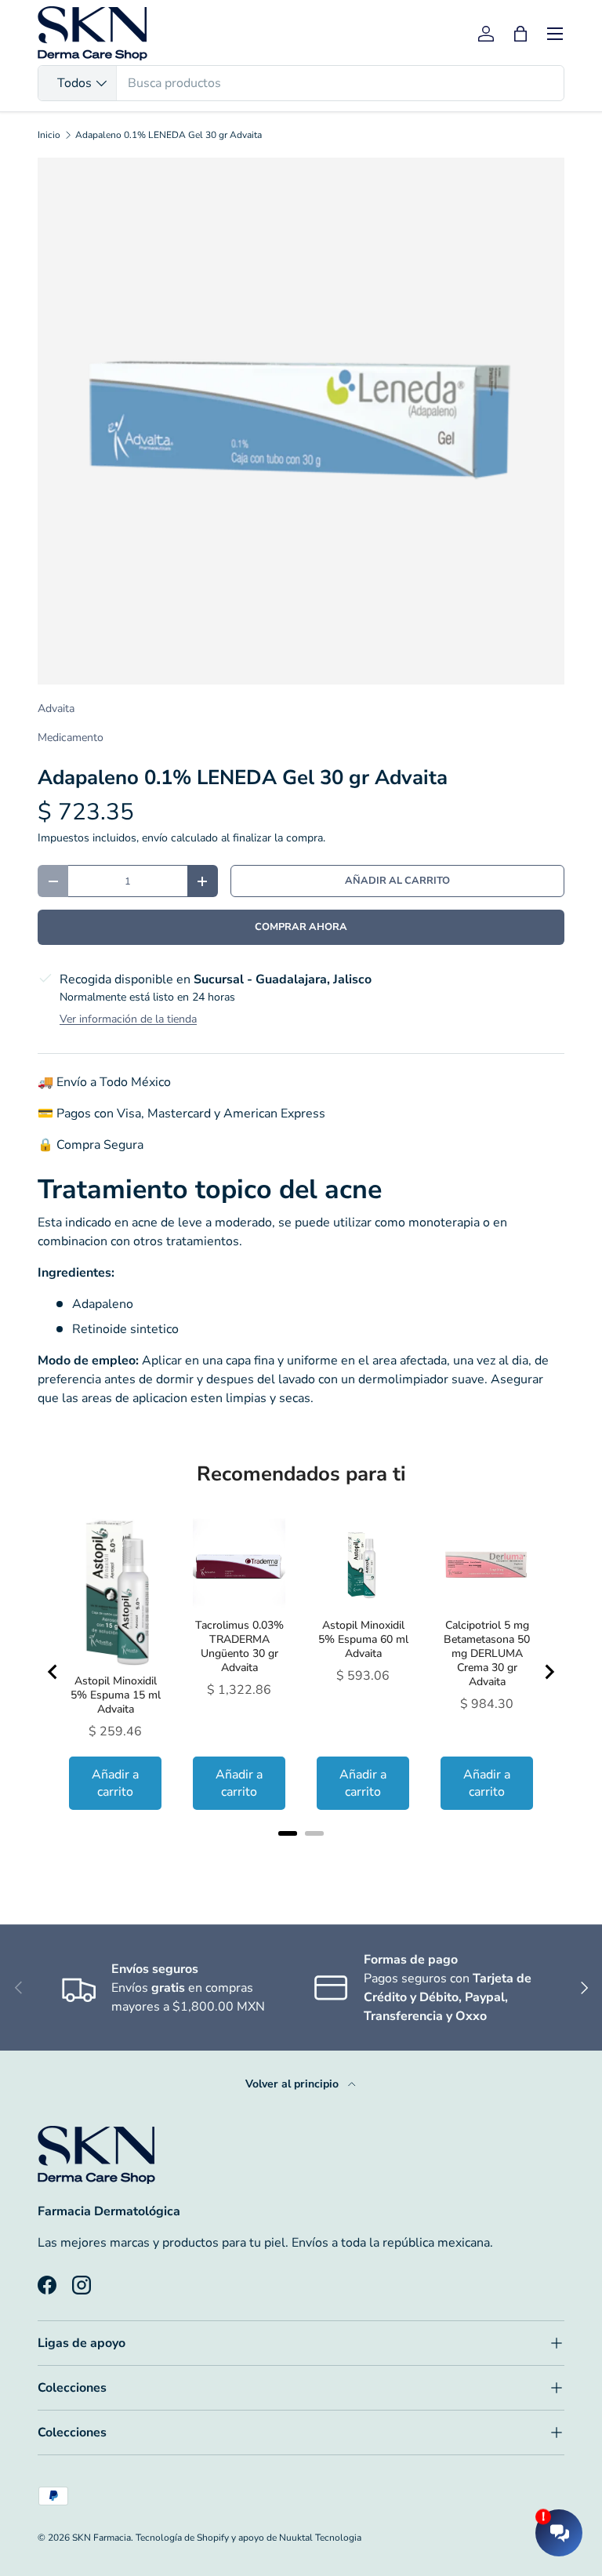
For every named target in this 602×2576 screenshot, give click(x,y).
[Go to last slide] (53, 1672)
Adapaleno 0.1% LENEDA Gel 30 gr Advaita (169, 135)
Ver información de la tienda (128, 1019)
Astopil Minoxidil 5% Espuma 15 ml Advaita (116, 1695)
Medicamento (71, 738)
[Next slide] (549, 1672)
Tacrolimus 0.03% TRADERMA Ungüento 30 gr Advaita (239, 1647)
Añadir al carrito (397, 881)
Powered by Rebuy (301, 1854)
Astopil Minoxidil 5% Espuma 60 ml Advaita (363, 1640)
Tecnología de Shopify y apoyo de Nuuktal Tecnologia (248, 2538)
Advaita (56, 708)
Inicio (49, 135)
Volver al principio (294, 2084)
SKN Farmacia (102, 2538)
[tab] (288, 1833)
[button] (520, 34)
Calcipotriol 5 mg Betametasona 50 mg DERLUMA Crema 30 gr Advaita (487, 1654)
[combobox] (301, 83)
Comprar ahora (301, 927)
